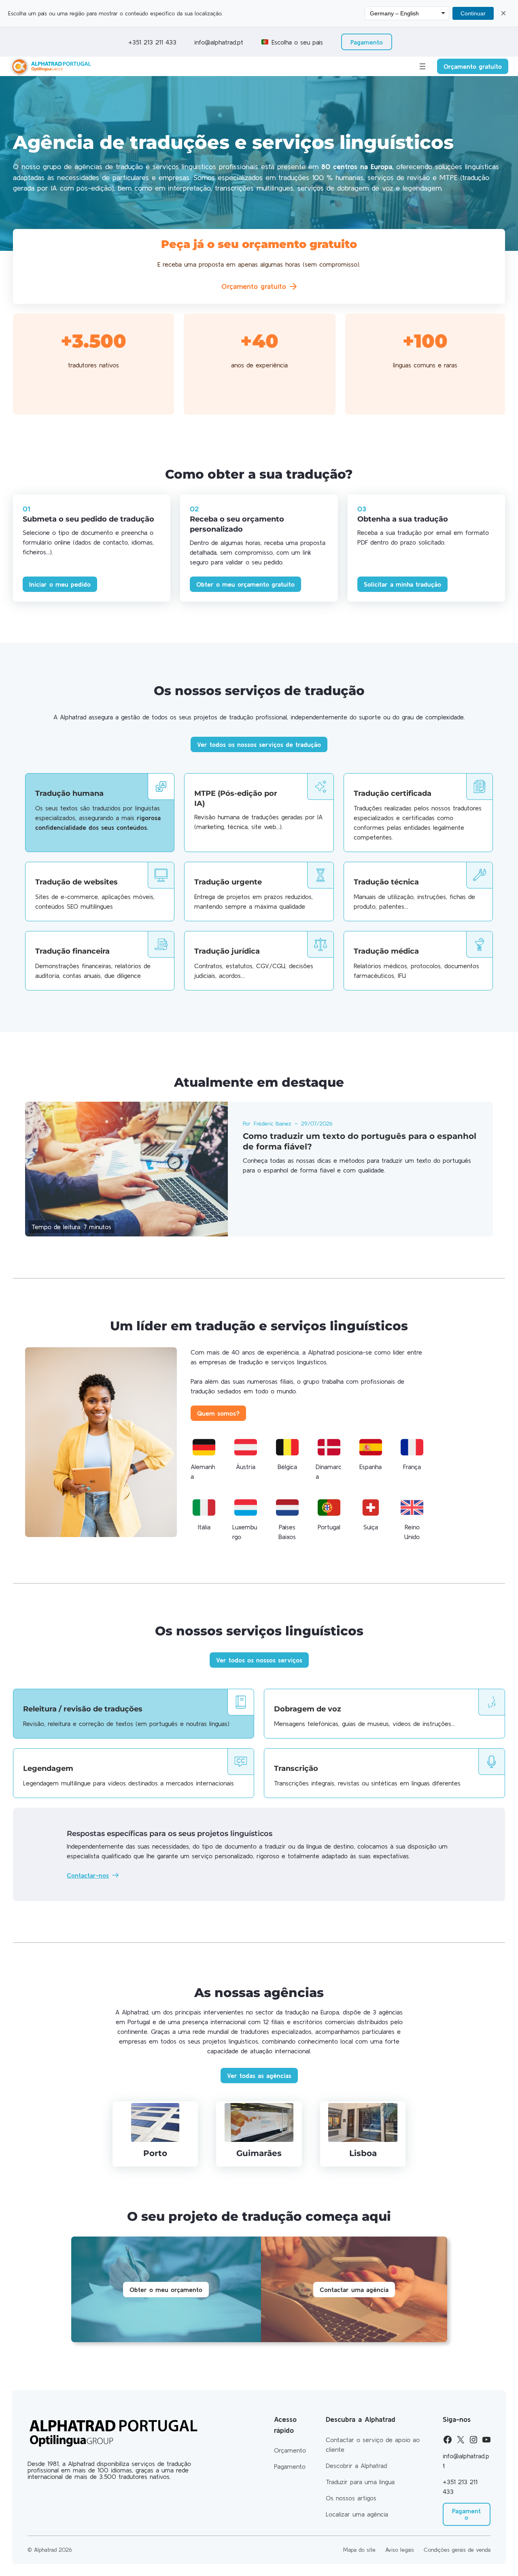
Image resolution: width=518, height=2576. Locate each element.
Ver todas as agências (259, 2076)
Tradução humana (69, 793)
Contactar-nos (88, 1875)
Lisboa (363, 2153)
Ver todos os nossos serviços (259, 1660)
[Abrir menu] (422, 66)
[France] (412, 1447)
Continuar (473, 13)
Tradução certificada (393, 793)
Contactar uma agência (354, 2290)
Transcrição (296, 1768)
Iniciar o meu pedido (60, 584)
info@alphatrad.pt (219, 42)
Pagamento (367, 42)
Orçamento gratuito (473, 66)
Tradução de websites (76, 882)
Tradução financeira (72, 951)
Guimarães (259, 2153)
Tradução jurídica (227, 951)
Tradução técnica (386, 882)
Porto (155, 2153)
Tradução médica (386, 951)
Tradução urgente (228, 882)
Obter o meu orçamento (166, 2290)
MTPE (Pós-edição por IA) (236, 798)
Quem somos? (218, 1413)
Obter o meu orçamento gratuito (245, 584)
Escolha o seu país (297, 42)
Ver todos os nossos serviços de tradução (259, 744)
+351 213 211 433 (151, 42)
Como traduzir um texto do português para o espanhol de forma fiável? (360, 1141)
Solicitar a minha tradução (402, 584)
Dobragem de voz (308, 1709)
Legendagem (48, 1768)
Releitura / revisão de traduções (83, 1709)
